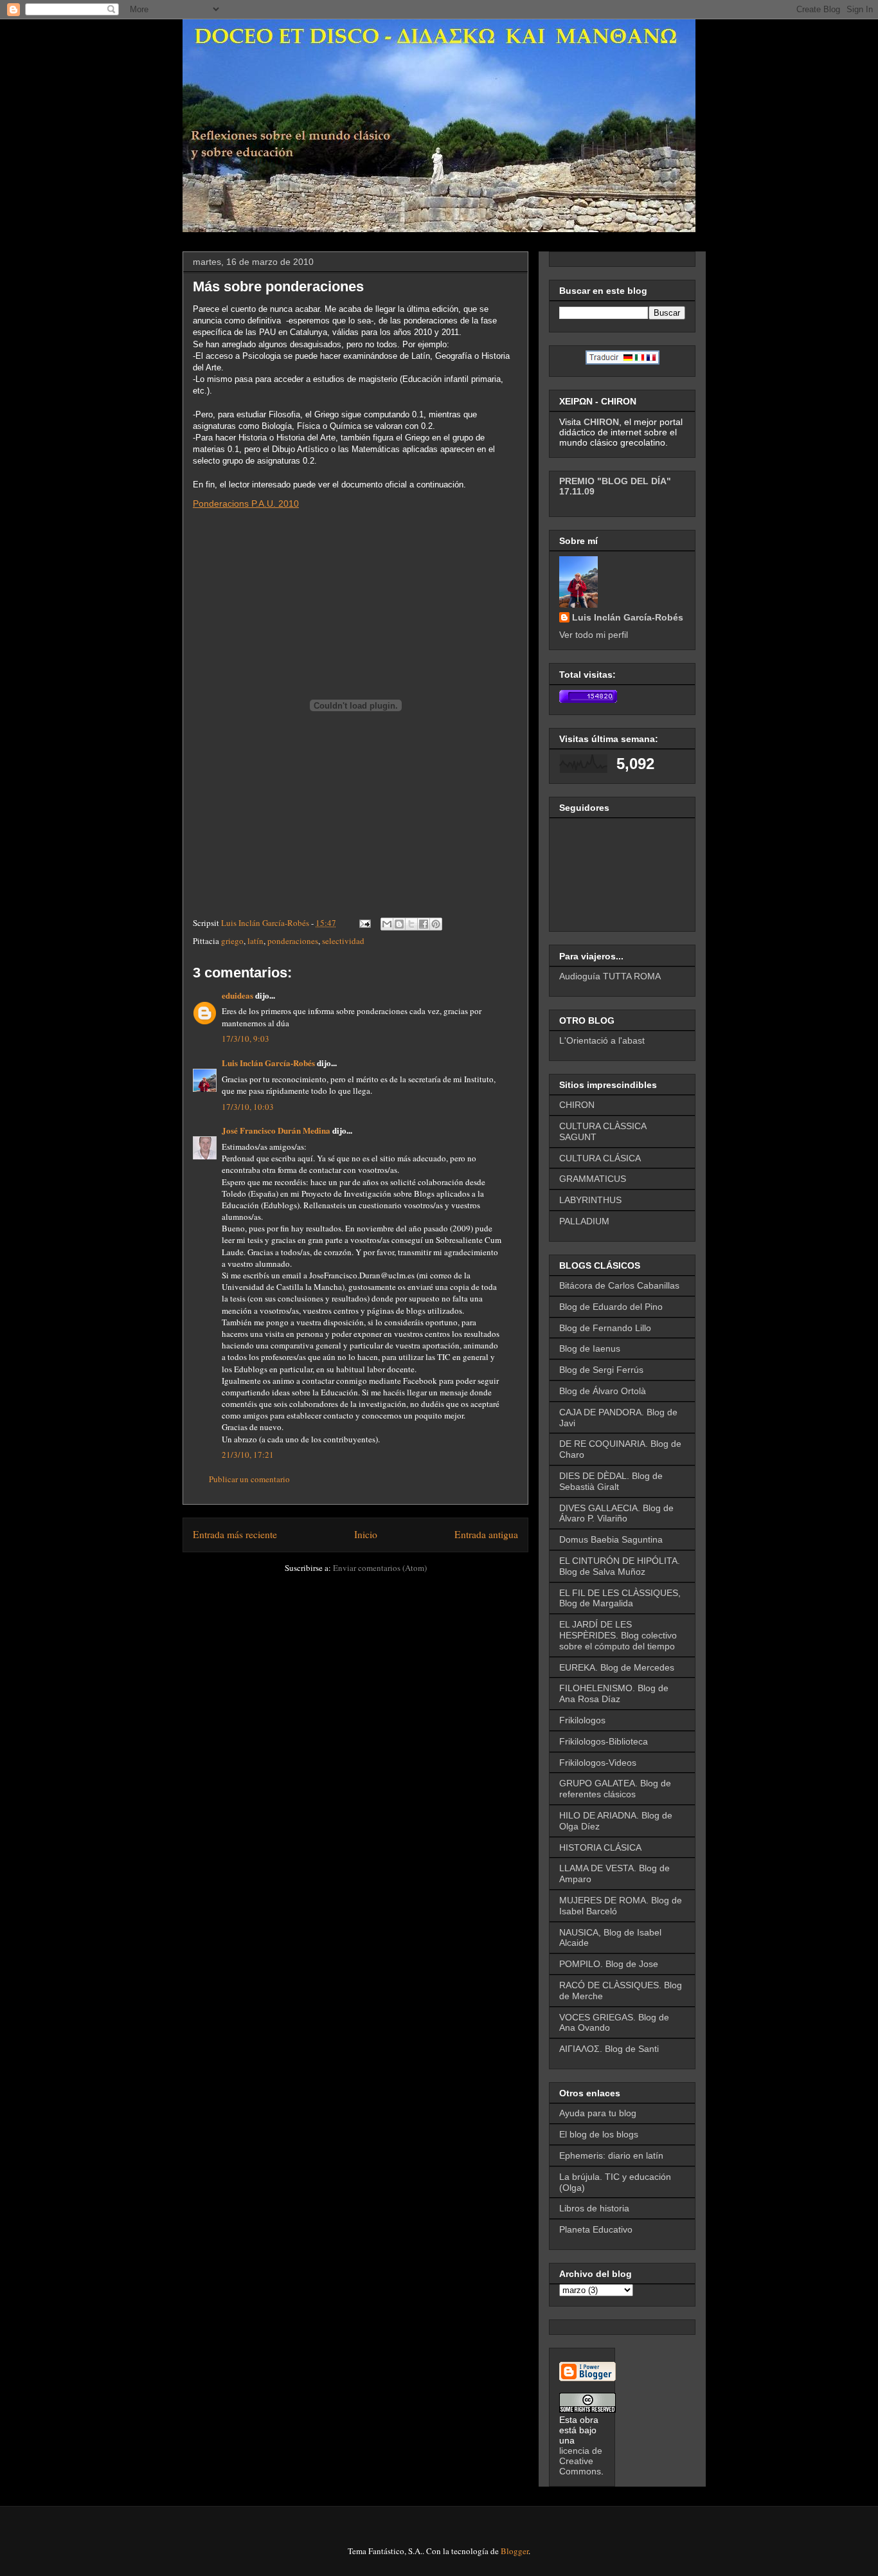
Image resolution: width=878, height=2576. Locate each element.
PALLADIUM (584, 1221)
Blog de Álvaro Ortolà (603, 1391)
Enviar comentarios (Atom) (380, 1568)
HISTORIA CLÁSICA (600, 1847)
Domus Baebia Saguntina (611, 1539)
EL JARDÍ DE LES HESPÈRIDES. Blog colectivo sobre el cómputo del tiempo (618, 1635)
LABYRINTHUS (590, 1200)
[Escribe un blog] (399, 924)
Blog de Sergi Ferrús (601, 1370)
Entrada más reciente (235, 1534)
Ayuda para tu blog (598, 2113)
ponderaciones (293, 941)
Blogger (515, 2551)
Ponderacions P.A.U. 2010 (246, 503)
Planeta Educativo (596, 2229)
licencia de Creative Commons (581, 2461)
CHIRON (577, 1105)
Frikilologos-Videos (598, 1763)
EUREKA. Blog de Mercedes (617, 1667)
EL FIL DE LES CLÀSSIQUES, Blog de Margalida (620, 1598)
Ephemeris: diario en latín (611, 2155)
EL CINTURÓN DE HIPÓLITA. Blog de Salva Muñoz (620, 1566)
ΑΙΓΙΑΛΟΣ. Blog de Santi (609, 2049)
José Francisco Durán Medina (276, 1130)
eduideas (237, 995)
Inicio (366, 1534)
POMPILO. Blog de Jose (609, 1964)
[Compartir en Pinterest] (436, 924)
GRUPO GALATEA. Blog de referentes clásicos (615, 1789)
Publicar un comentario (249, 1479)
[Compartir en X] (411, 924)
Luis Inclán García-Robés (268, 1063)
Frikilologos (582, 1720)
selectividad (343, 941)
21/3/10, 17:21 (248, 1455)
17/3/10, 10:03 (248, 1107)
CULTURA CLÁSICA (600, 1158)
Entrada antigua (486, 1534)
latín (255, 941)
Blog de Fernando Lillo (605, 1328)
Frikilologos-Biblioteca (604, 1741)
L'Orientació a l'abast (602, 1040)
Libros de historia (594, 2208)
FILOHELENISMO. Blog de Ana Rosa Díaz (614, 1693)
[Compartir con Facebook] (424, 924)
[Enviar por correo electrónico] (387, 924)
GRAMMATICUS (593, 1179)
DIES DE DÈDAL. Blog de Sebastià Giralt (611, 1481)
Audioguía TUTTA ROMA (610, 976)
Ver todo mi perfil (594, 635)
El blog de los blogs (599, 2134)
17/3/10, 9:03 (246, 1039)
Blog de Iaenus (590, 1348)
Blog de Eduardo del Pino (611, 1307)
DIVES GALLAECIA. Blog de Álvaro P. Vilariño (616, 1513)
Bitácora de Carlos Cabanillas (619, 1285)
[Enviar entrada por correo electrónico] (364, 923)
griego (232, 941)
